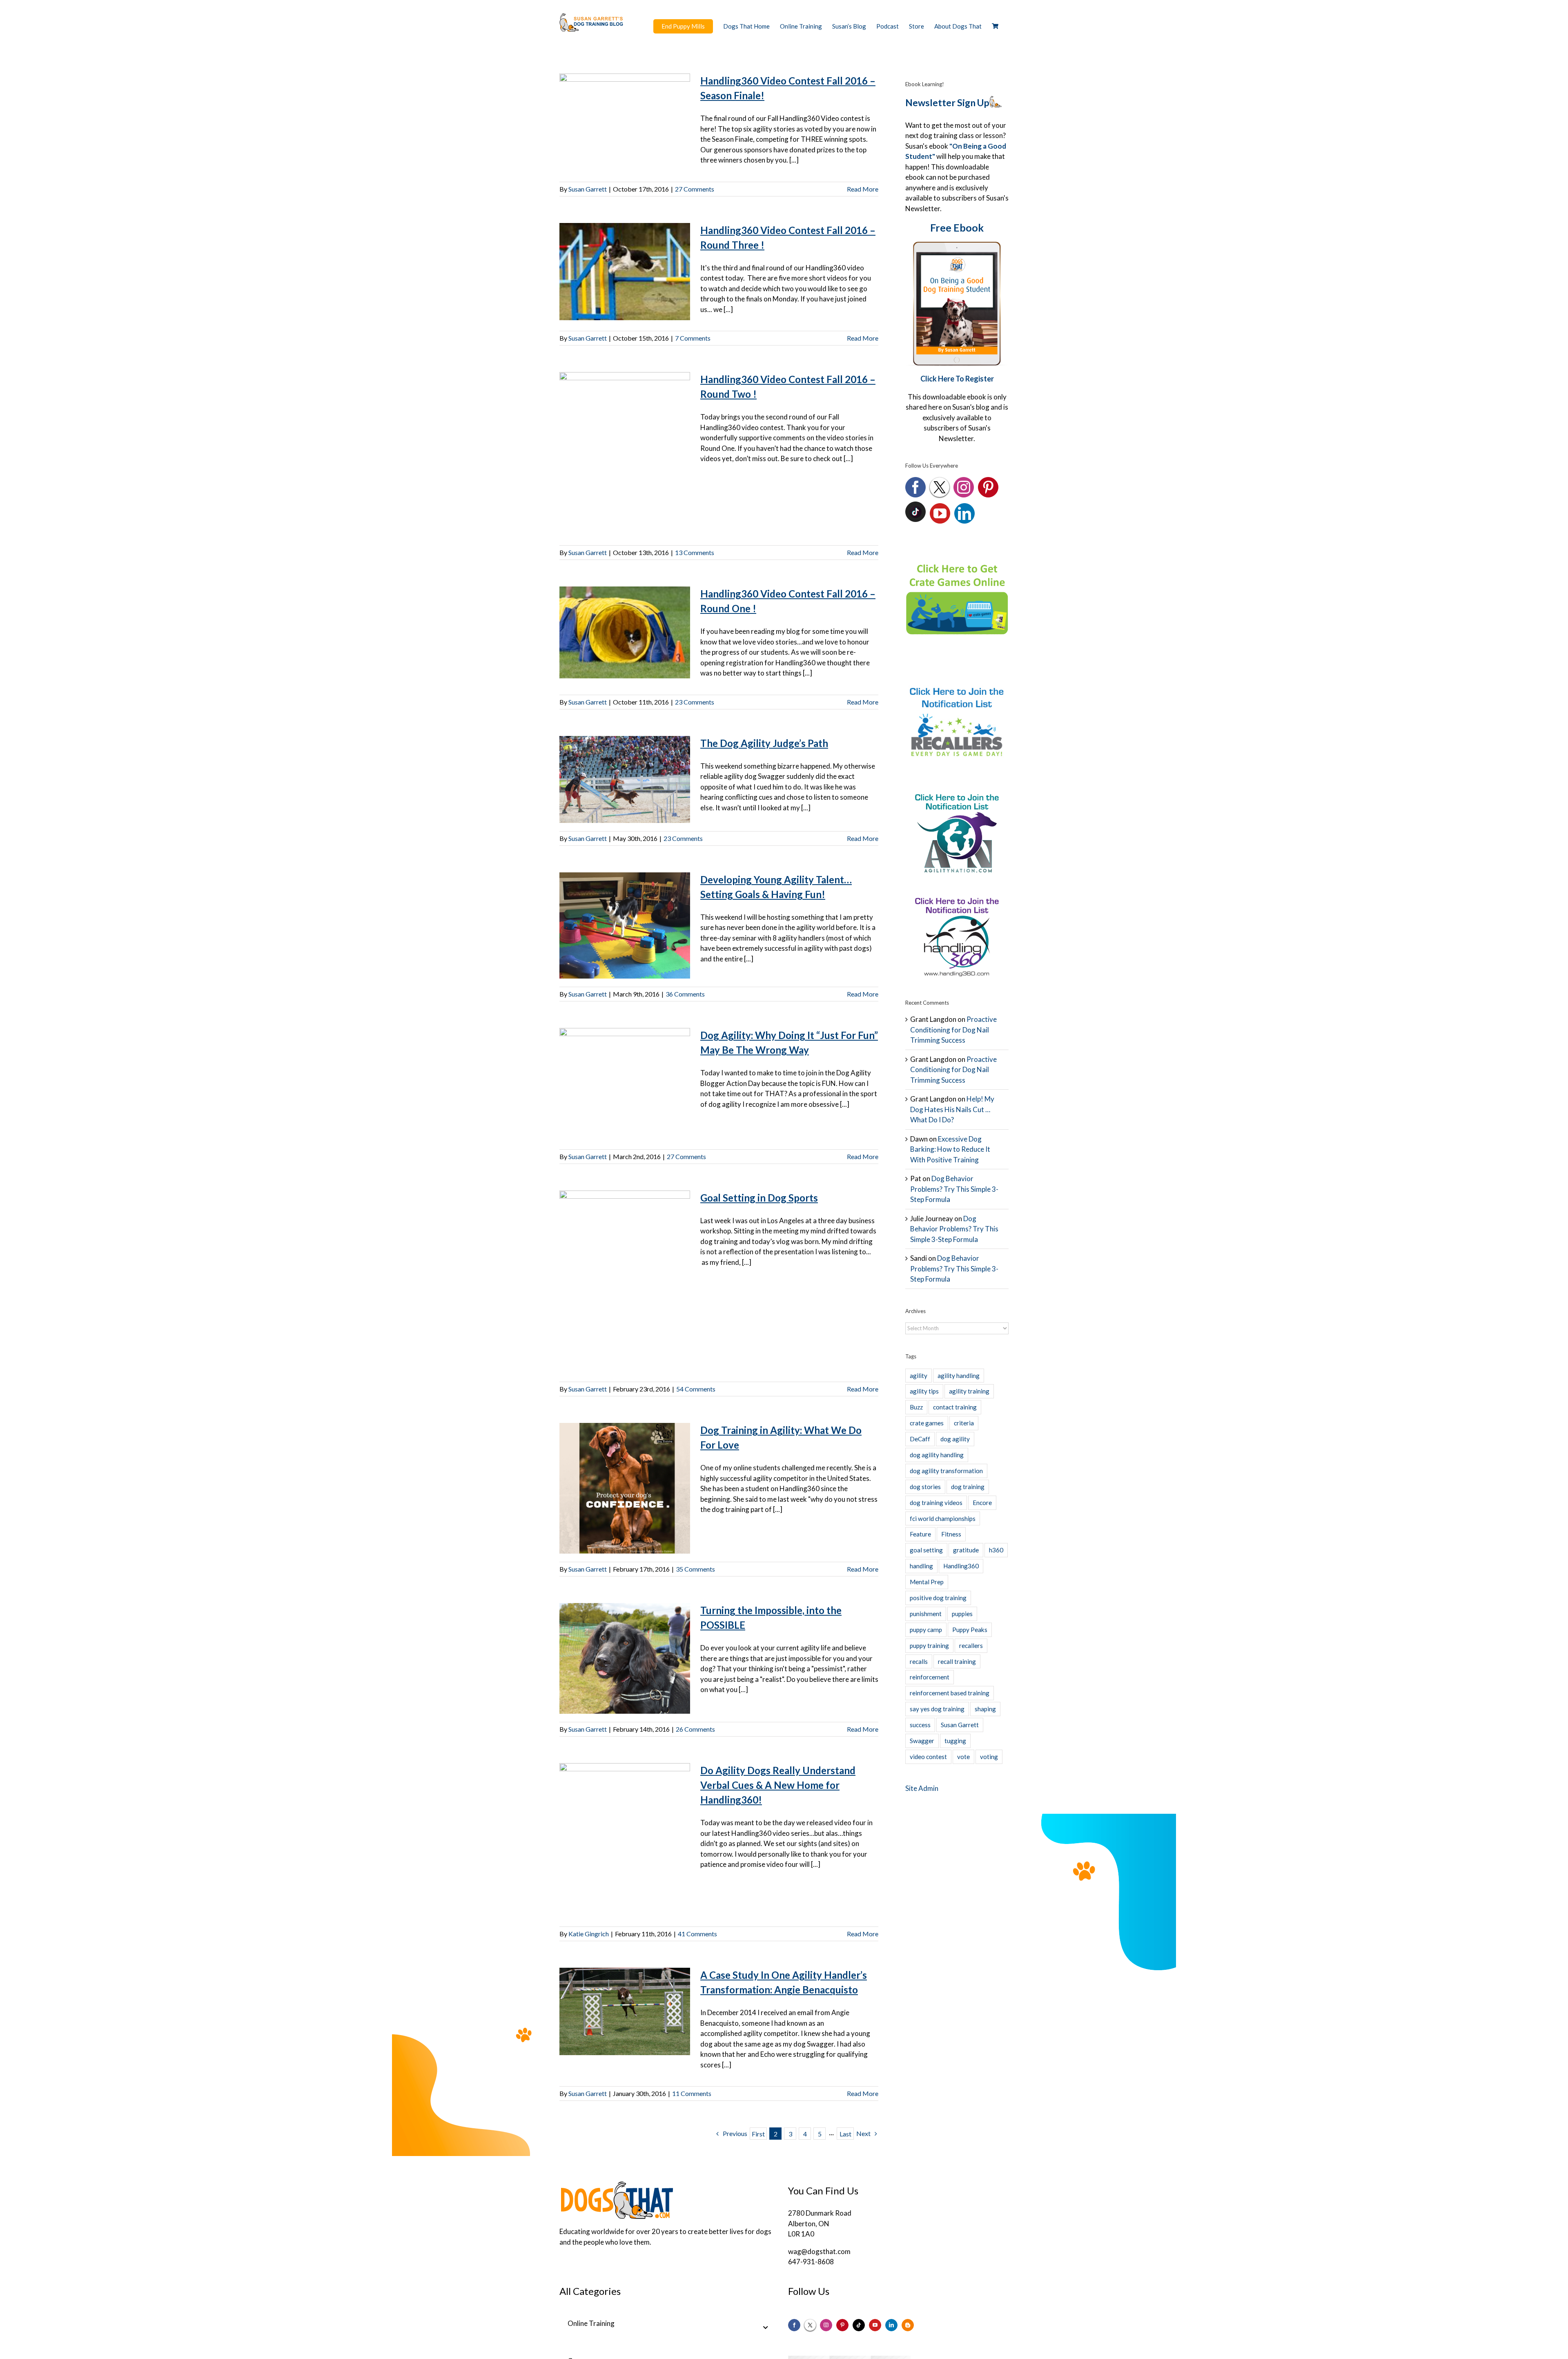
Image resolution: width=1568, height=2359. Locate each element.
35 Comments (695, 1569)
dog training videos (936, 1503)
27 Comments (695, 189)
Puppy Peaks (970, 1630)
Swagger (922, 1741)
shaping (985, 1709)
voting (989, 1757)
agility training (969, 1391)
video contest (928, 1757)
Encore (982, 1503)
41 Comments (697, 1934)
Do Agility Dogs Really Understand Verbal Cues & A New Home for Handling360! (778, 1785)
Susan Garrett (588, 189)
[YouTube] (940, 513)
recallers (971, 1646)
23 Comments (695, 702)
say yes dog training (937, 1709)
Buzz (916, 1407)
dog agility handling (937, 1455)
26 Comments (695, 1729)
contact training (955, 1407)
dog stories (925, 1487)
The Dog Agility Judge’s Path (764, 743)
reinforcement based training (950, 1693)
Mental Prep (927, 1582)
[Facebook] (915, 487)
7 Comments (693, 338)
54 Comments (696, 1389)
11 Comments (692, 2093)
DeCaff (920, 1439)
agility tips (924, 1391)
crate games (927, 1423)
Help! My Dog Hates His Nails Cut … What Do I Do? (952, 1109)
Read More (863, 189)
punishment (926, 1614)
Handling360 (961, 1566)
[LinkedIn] (964, 513)
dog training (968, 1487)
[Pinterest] (988, 487)
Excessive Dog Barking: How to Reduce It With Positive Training (950, 1149)
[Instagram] (964, 487)
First (758, 2134)
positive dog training (938, 1598)
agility (919, 1376)
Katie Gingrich (589, 1934)
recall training (957, 1661)
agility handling (959, 1376)
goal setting (926, 1550)
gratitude (966, 1550)
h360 (996, 1550)
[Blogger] (908, 2325)
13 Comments (695, 552)
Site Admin (922, 1788)
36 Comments (685, 994)
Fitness (951, 1534)
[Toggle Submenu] (766, 2328)
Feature (920, 1534)
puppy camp (926, 1630)
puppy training (929, 1646)
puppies (962, 1614)
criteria (964, 1423)
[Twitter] (940, 487)
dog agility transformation (946, 1471)
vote (963, 1757)
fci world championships (943, 1518)
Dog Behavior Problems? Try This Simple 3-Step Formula (954, 1189)
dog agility (955, 1439)
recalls (919, 1661)
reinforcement (930, 1677)
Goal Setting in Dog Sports (759, 1198)
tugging (955, 1741)
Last (845, 2134)
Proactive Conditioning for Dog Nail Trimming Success (953, 1030)
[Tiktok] (859, 2325)
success (920, 1725)
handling (921, 1566)
